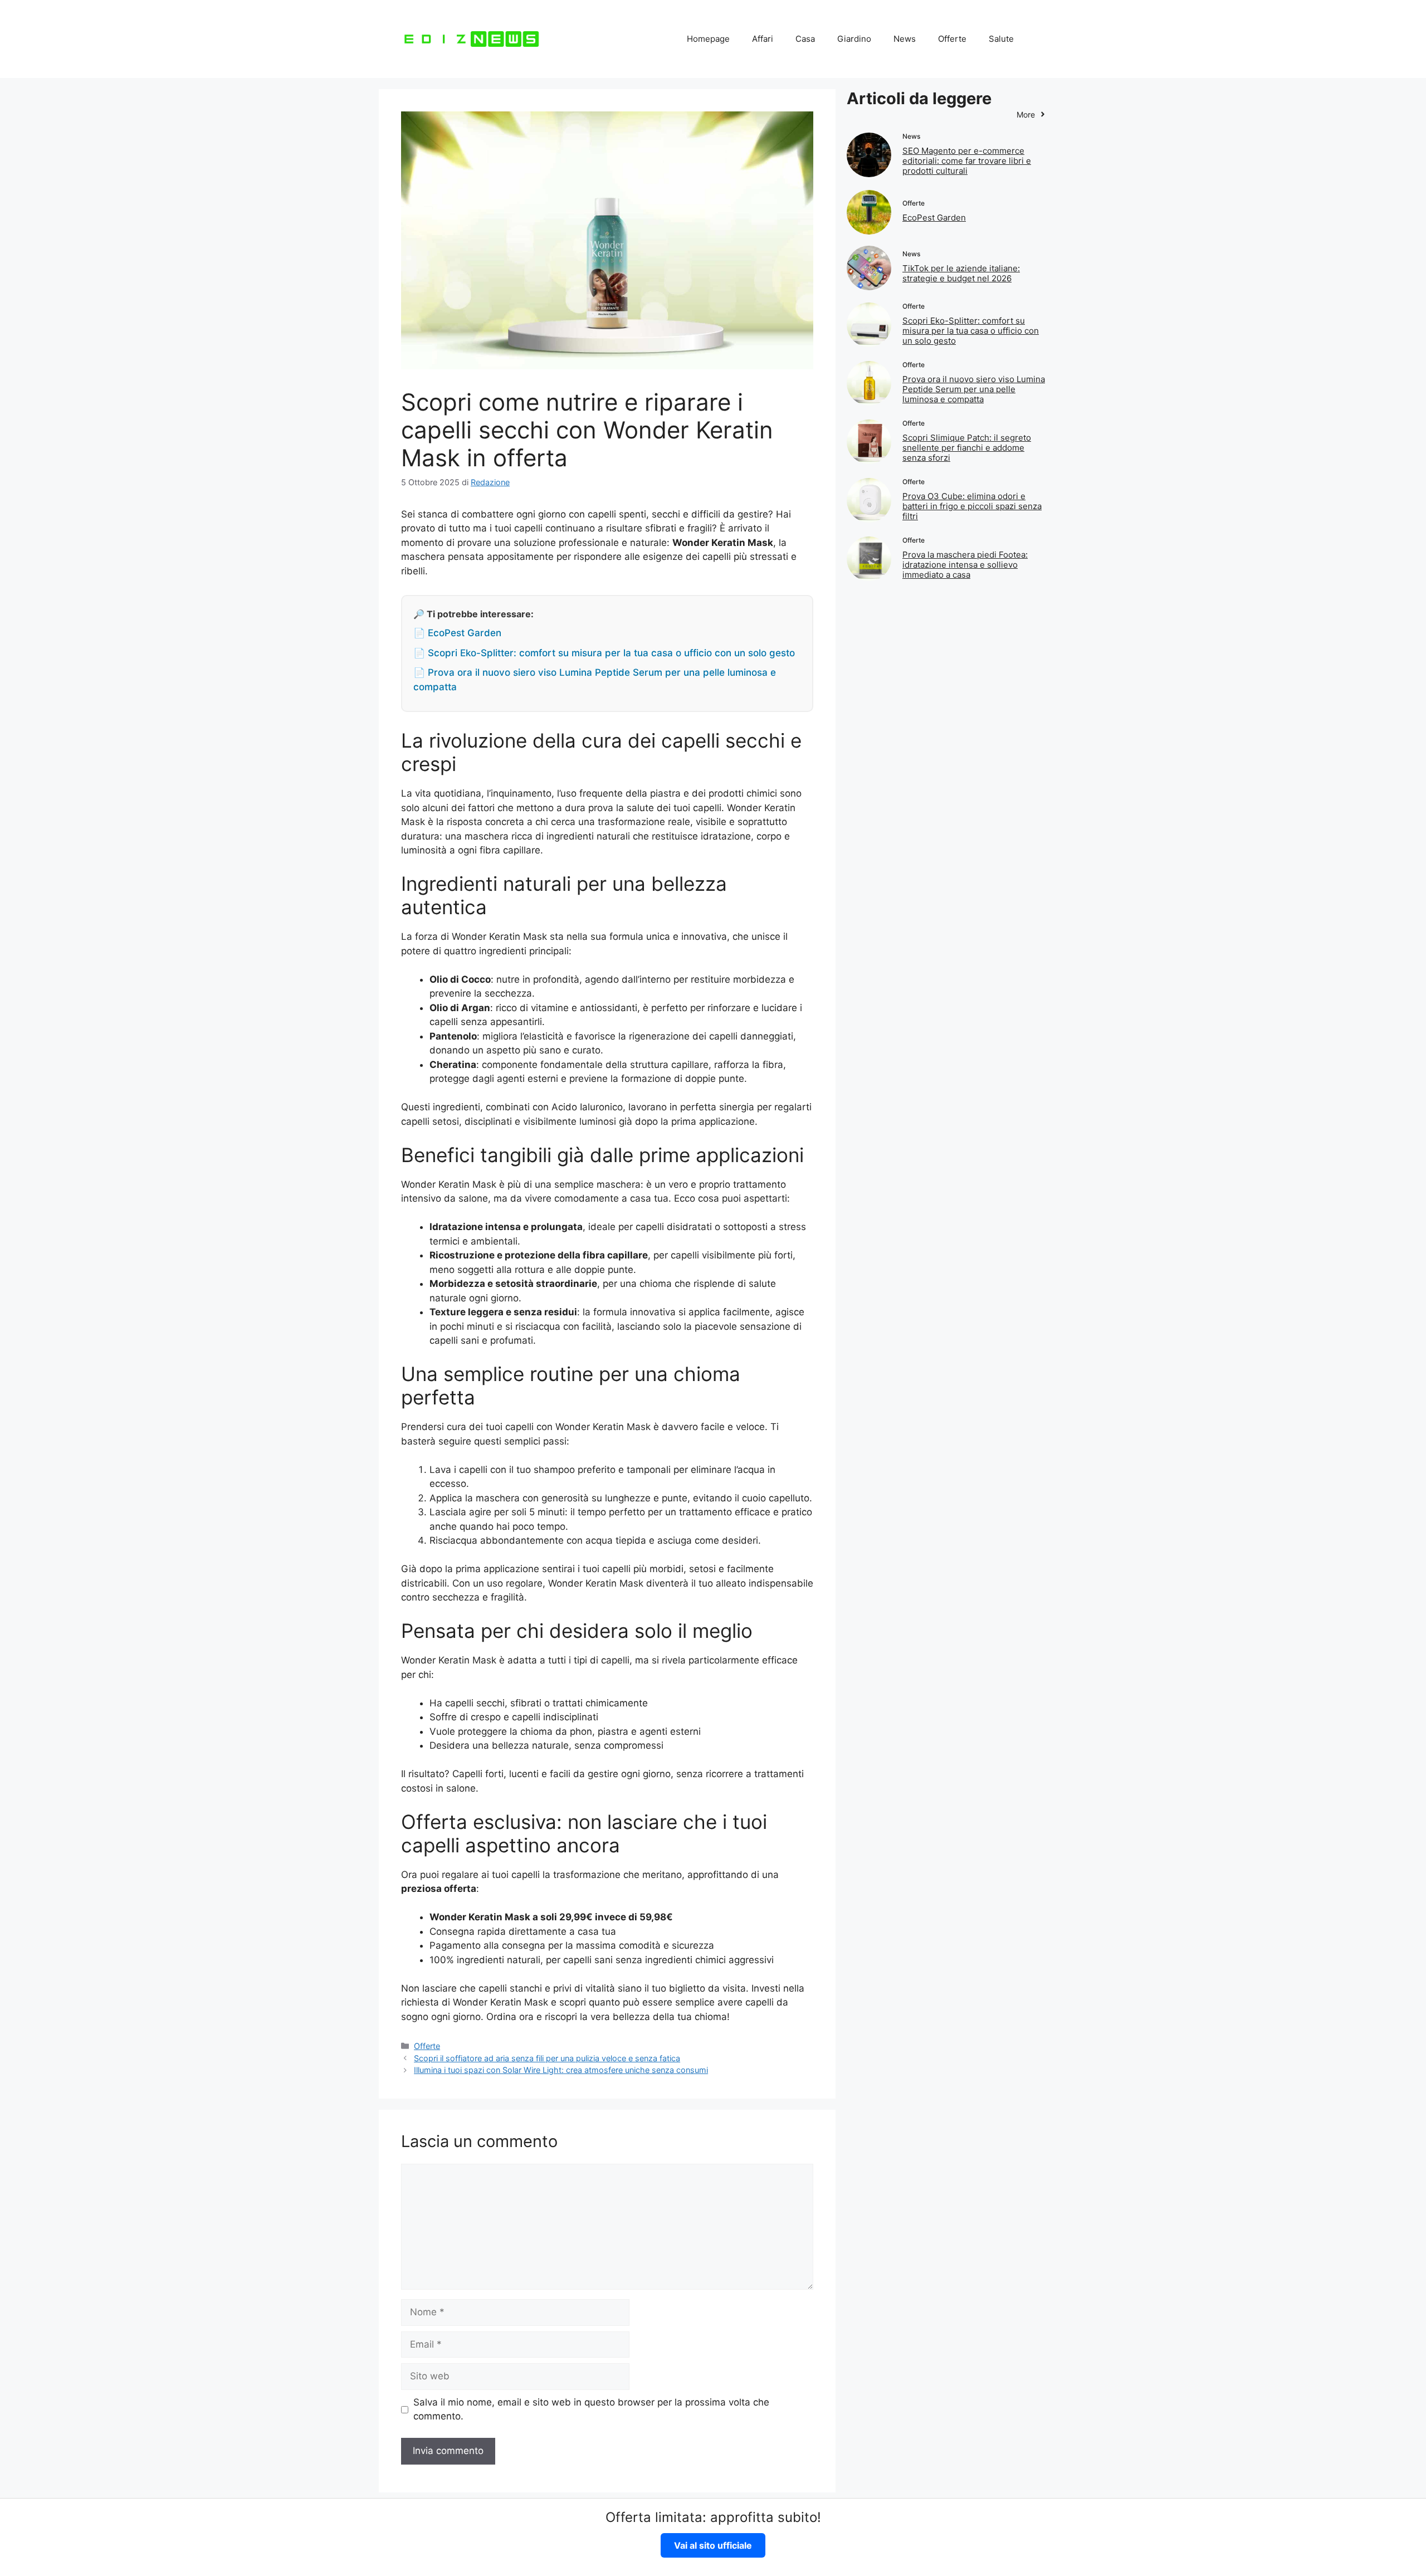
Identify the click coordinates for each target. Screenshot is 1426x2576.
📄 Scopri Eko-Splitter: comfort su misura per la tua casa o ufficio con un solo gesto (604, 653)
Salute (1001, 39)
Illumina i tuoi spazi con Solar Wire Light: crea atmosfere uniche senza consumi (561, 2070)
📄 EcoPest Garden (457, 633)
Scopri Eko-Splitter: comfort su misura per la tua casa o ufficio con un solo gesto (971, 331)
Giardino (854, 39)
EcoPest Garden (934, 218)
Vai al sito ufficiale (713, 2545)
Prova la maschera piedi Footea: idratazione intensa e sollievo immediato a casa (965, 565)
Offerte (952, 39)
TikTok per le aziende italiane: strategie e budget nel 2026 (961, 273)
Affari (763, 39)
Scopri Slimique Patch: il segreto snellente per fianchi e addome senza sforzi (967, 448)
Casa (805, 39)
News (905, 39)
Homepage (708, 39)
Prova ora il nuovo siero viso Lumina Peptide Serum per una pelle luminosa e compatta (974, 389)
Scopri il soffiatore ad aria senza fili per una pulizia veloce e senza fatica (547, 2058)
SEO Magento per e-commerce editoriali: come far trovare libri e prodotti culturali (967, 161)
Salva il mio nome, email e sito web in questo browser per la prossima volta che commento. (591, 2409)
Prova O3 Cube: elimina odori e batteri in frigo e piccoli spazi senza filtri (972, 506)
